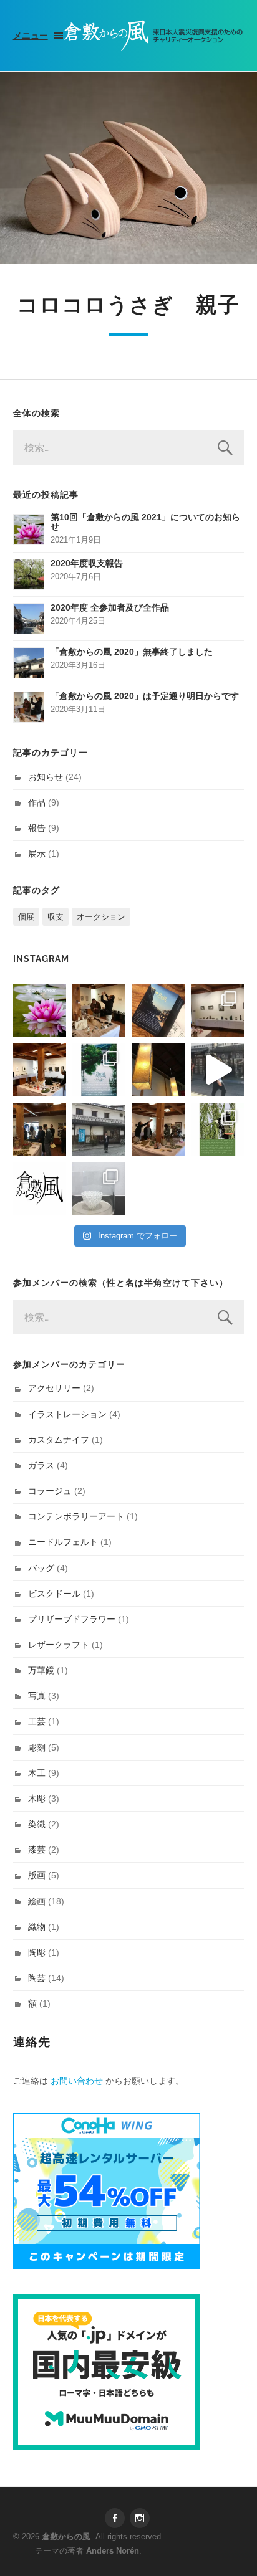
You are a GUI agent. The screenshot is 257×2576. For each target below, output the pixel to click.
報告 (37, 828)
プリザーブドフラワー (72, 1619)
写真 (37, 1696)
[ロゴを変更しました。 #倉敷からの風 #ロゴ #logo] (40, 1188)
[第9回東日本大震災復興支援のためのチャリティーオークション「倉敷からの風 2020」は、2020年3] (158, 1010)
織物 (37, 1927)
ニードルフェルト (63, 1542)
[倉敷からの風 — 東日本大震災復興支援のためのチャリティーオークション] (154, 36)
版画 (37, 1875)
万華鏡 (41, 1670)
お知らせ (46, 777)
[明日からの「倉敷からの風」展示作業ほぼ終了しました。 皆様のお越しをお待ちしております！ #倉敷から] (158, 1129)
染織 (37, 1824)
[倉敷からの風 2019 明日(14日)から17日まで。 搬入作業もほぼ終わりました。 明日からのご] (40, 1070)
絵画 (37, 1901)
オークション (101, 917)
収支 (56, 917)
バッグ (41, 1568)
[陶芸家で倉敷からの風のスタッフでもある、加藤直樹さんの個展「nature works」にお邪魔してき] (99, 1188)
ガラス (41, 1465)
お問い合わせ (77, 2081)
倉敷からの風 (66, 2536)
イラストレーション (67, 1414)
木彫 (37, 1799)
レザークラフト (59, 1645)
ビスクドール (54, 1594)
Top (246, 2565)
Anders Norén (113, 2551)
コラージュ (50, 1491)
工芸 (37, 1721)
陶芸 (37, 1978)
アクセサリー (54, 1388)
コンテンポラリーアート (76, 1516)
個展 (26, 917)
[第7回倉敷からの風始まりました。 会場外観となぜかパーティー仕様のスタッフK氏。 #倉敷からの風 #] (99, 1129)
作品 (37, 802)
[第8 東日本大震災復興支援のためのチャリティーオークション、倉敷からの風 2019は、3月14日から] (99, 1070)
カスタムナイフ (59, 1440)
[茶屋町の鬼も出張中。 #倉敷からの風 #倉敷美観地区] (217, 1070)
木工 (37, 1773)
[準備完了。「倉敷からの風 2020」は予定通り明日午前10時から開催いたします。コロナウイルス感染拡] (99, 1010)
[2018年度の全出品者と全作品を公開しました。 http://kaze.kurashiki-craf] (158, 1070)
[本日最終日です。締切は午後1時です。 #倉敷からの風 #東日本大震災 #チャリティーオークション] (217, 1010)
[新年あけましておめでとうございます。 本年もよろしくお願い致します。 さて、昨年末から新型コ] (40, 1010)
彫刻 (37, 1747)
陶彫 (37, 1952)
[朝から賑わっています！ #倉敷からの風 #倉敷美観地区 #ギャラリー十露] (40, 1129)
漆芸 (37, 1850)
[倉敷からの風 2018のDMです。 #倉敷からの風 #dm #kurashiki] (217, 1129)
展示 (37, 853)
